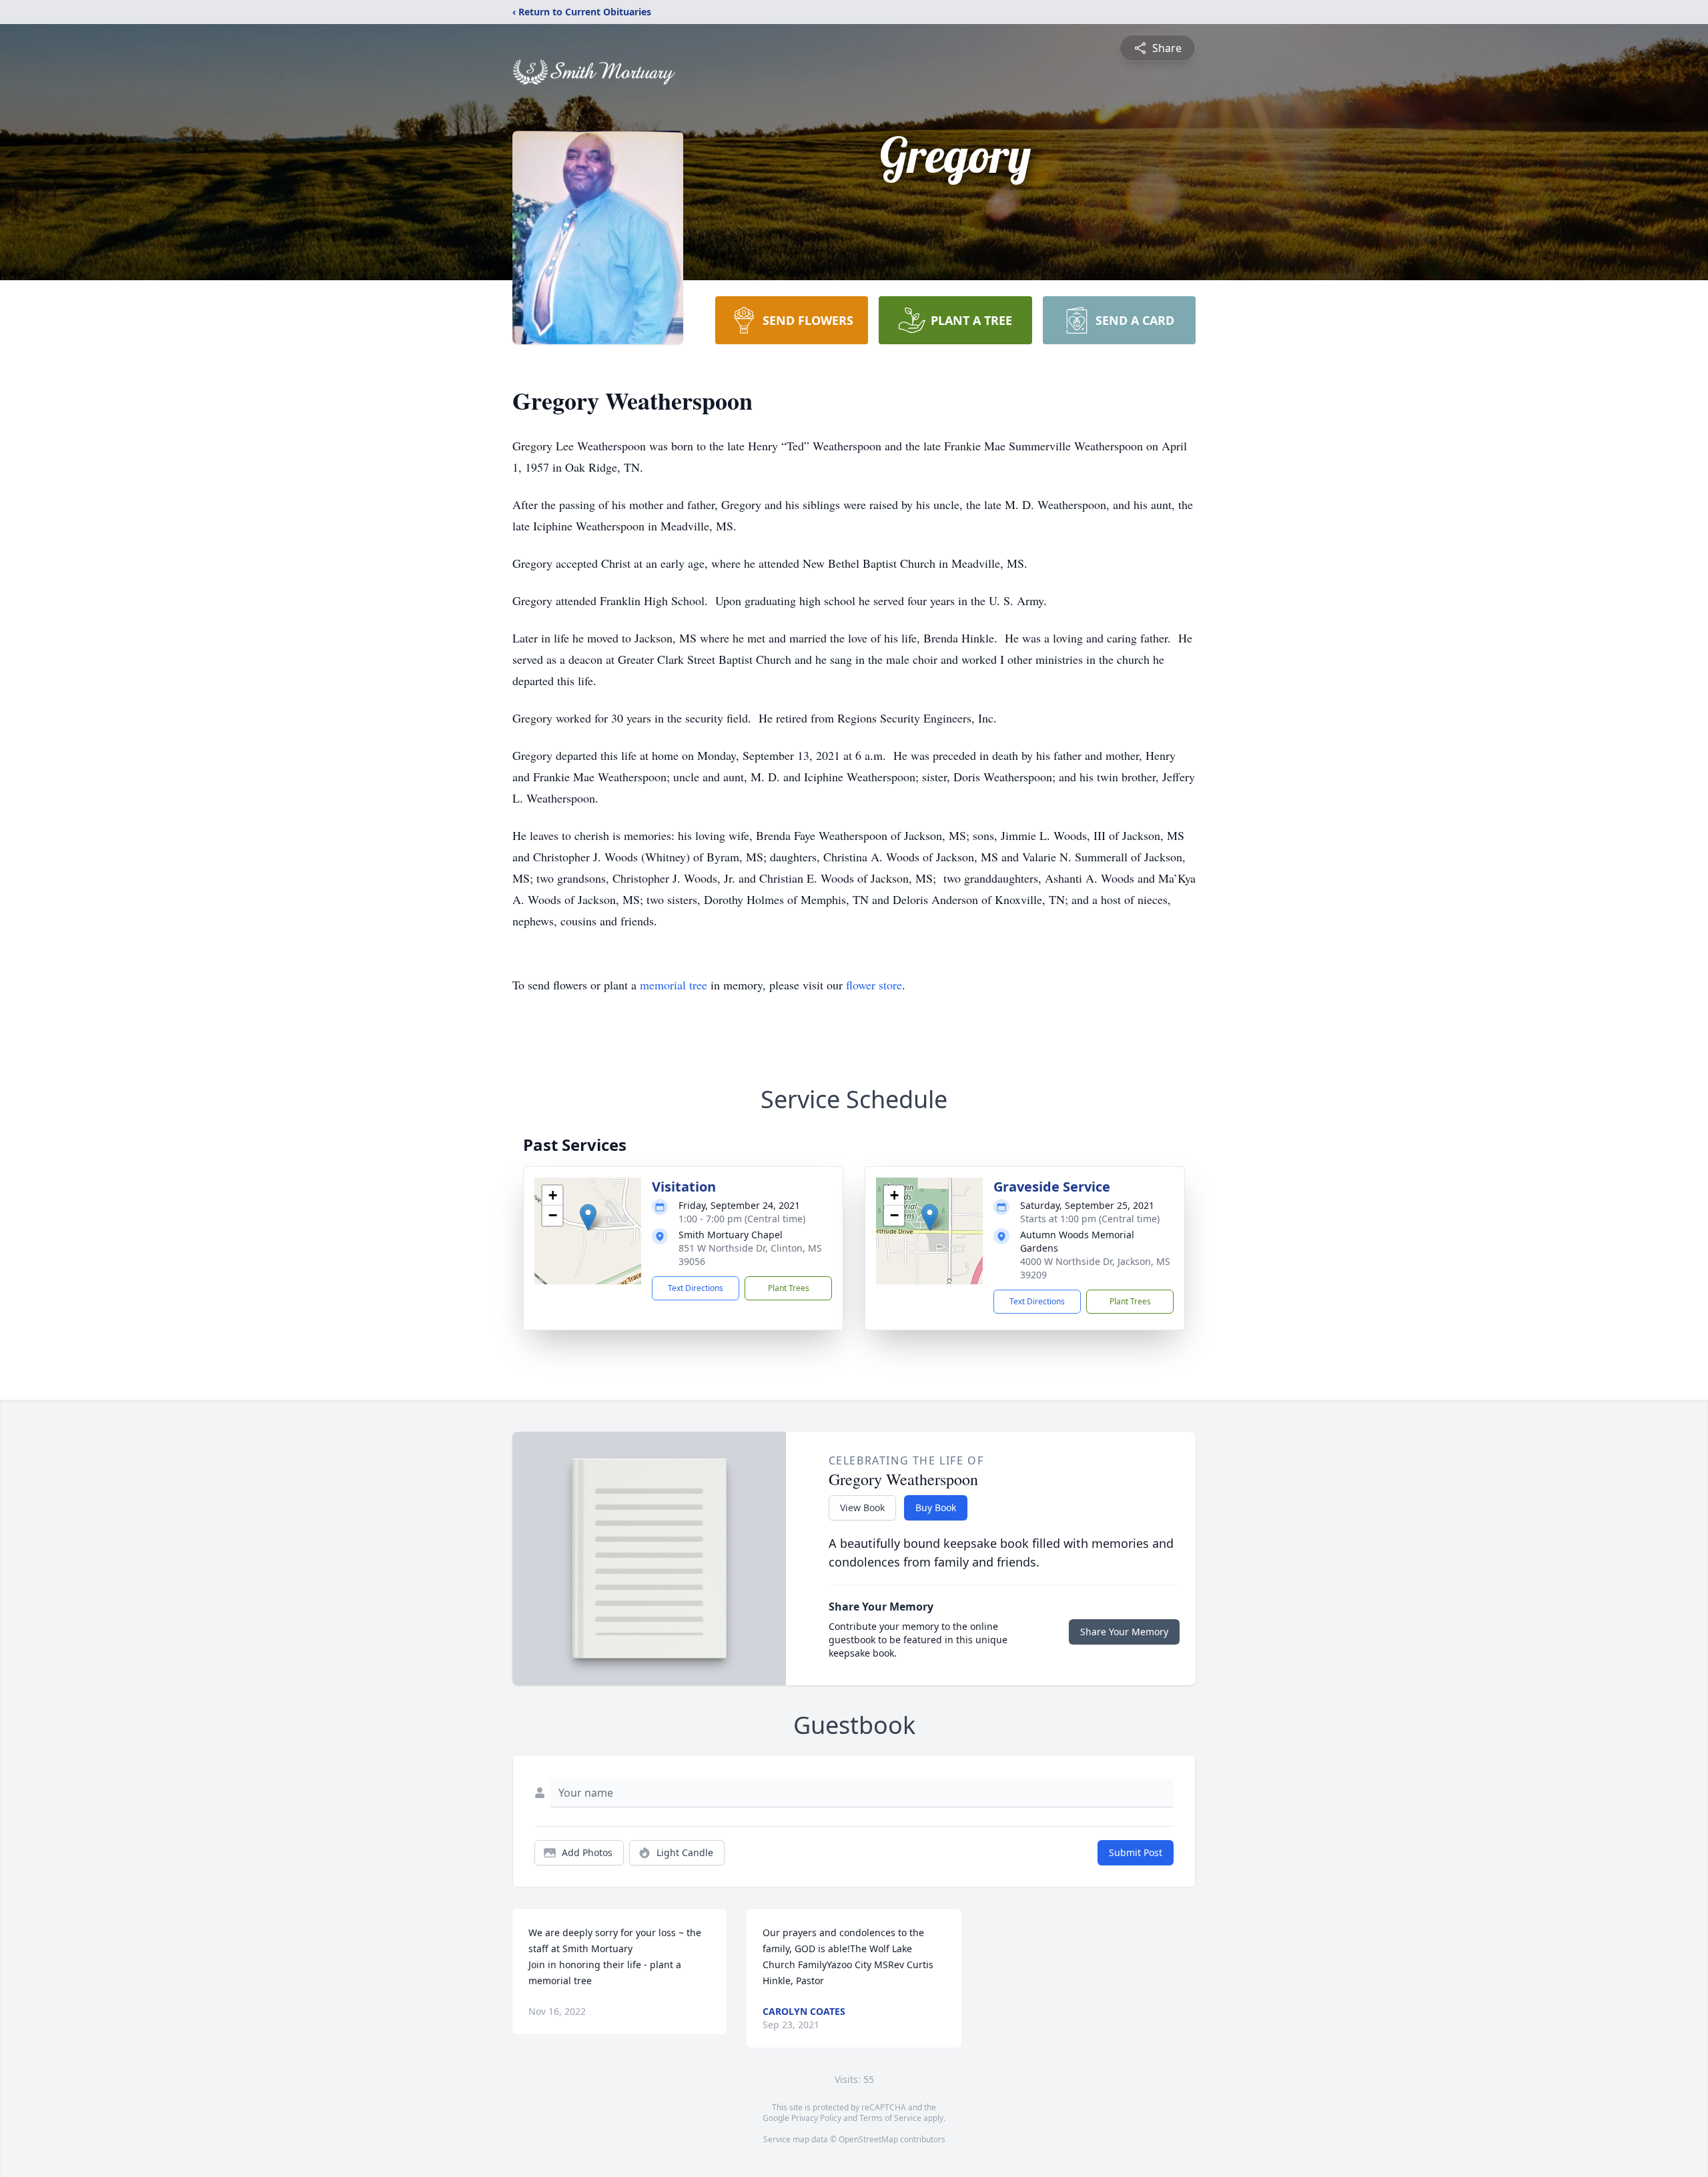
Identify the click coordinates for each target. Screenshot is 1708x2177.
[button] (588, 1217)
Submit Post (1136, 1852)
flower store (874, 985)
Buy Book (936, 1507)
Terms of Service (890, 2118)
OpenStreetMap (868, 2139)
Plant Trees (789, 1288)
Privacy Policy (816, 2118)
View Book (862, 1507)
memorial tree (674, 985)
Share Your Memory (1124, 1632)
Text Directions (696, 1288)
